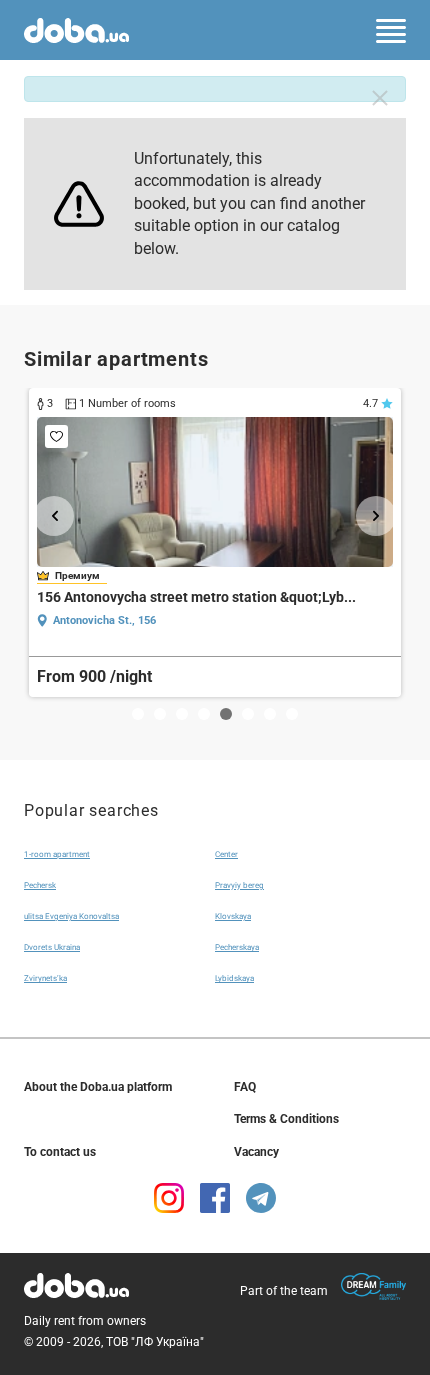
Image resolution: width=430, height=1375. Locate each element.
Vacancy (256, 1152)
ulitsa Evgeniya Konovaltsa (71, 916)
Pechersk (40, 885)
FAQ (245, 1087)
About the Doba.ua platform (98, 1087)
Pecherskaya (237, 947)
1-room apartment (57, 854)
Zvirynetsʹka (45, 978)
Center (226, 854)
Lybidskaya (234, 978)
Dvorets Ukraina (52, 947)
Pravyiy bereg (239, 885)
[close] (380, 98)
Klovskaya (233, 916)
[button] (54, 516)
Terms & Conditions (286, 1119)
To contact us (60, 1152)
